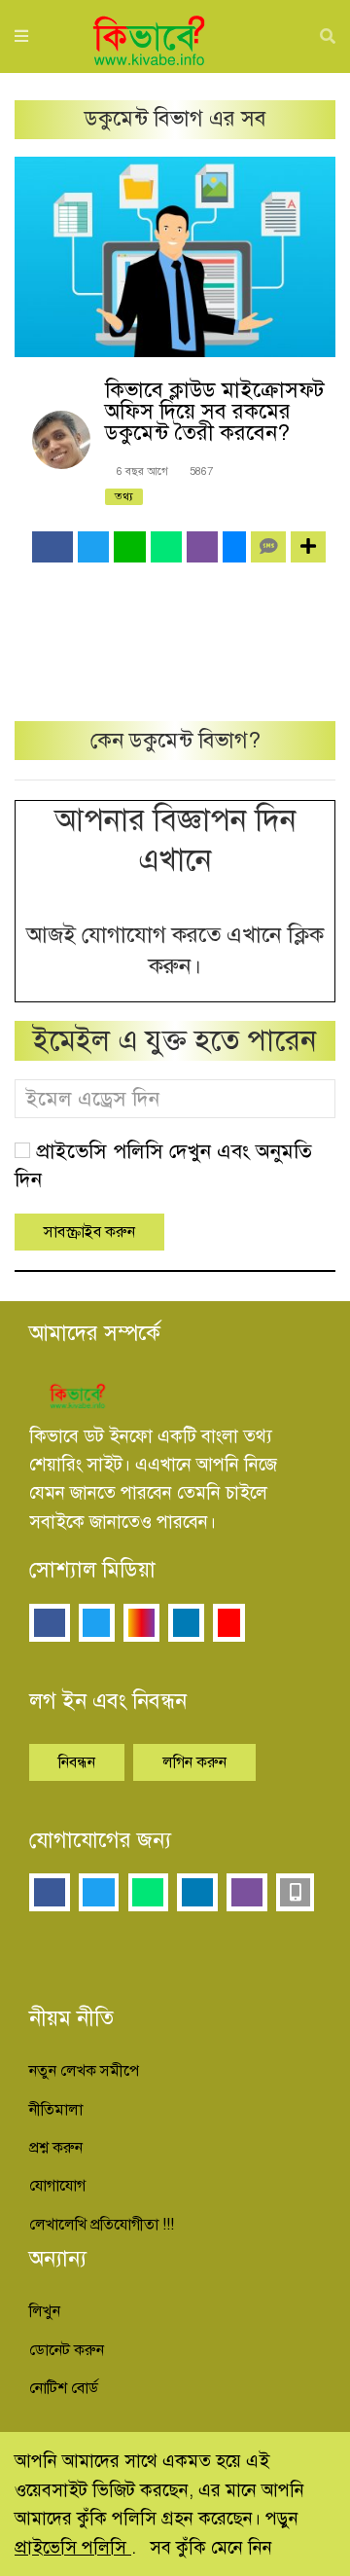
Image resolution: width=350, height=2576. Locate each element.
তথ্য (124, 496)
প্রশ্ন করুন (56, 2148)
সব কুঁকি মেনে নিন (211, 2547)
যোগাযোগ (57, 2186)
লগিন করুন (194, 1762)
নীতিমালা (56, 2110)
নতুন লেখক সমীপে (84, 2071)
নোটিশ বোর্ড (64, 2388)
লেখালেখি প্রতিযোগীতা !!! (102, 2225)
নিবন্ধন (77, 1762)
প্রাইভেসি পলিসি (73, 2547)
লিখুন (45, 2311)
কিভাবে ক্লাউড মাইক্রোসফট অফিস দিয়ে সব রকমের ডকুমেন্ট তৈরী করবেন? (214, 411)
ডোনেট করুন (67, 2350)
